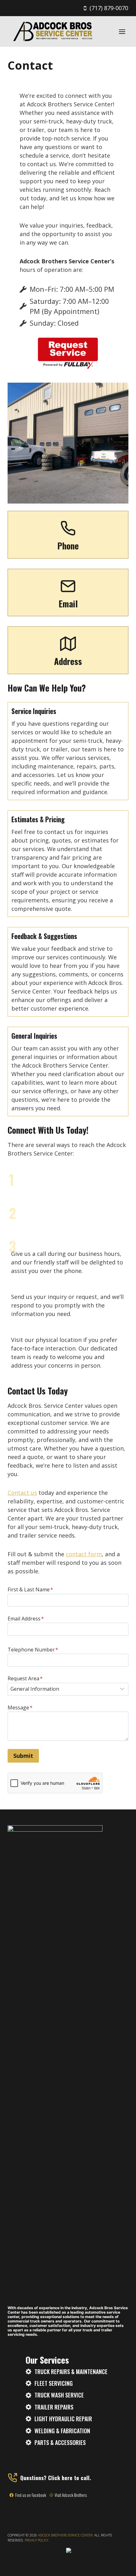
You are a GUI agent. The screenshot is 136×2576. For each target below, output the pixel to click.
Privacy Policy (36, 2540)
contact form (84, 1554)
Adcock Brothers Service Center (65, 2535)
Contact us (22, 1493)
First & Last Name (30, 1589)
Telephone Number (33, 1650)
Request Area (25, 1678)
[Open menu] (122, 31)
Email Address (26, 1619)
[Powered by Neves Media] (97, 2552)
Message (20, 1708)
